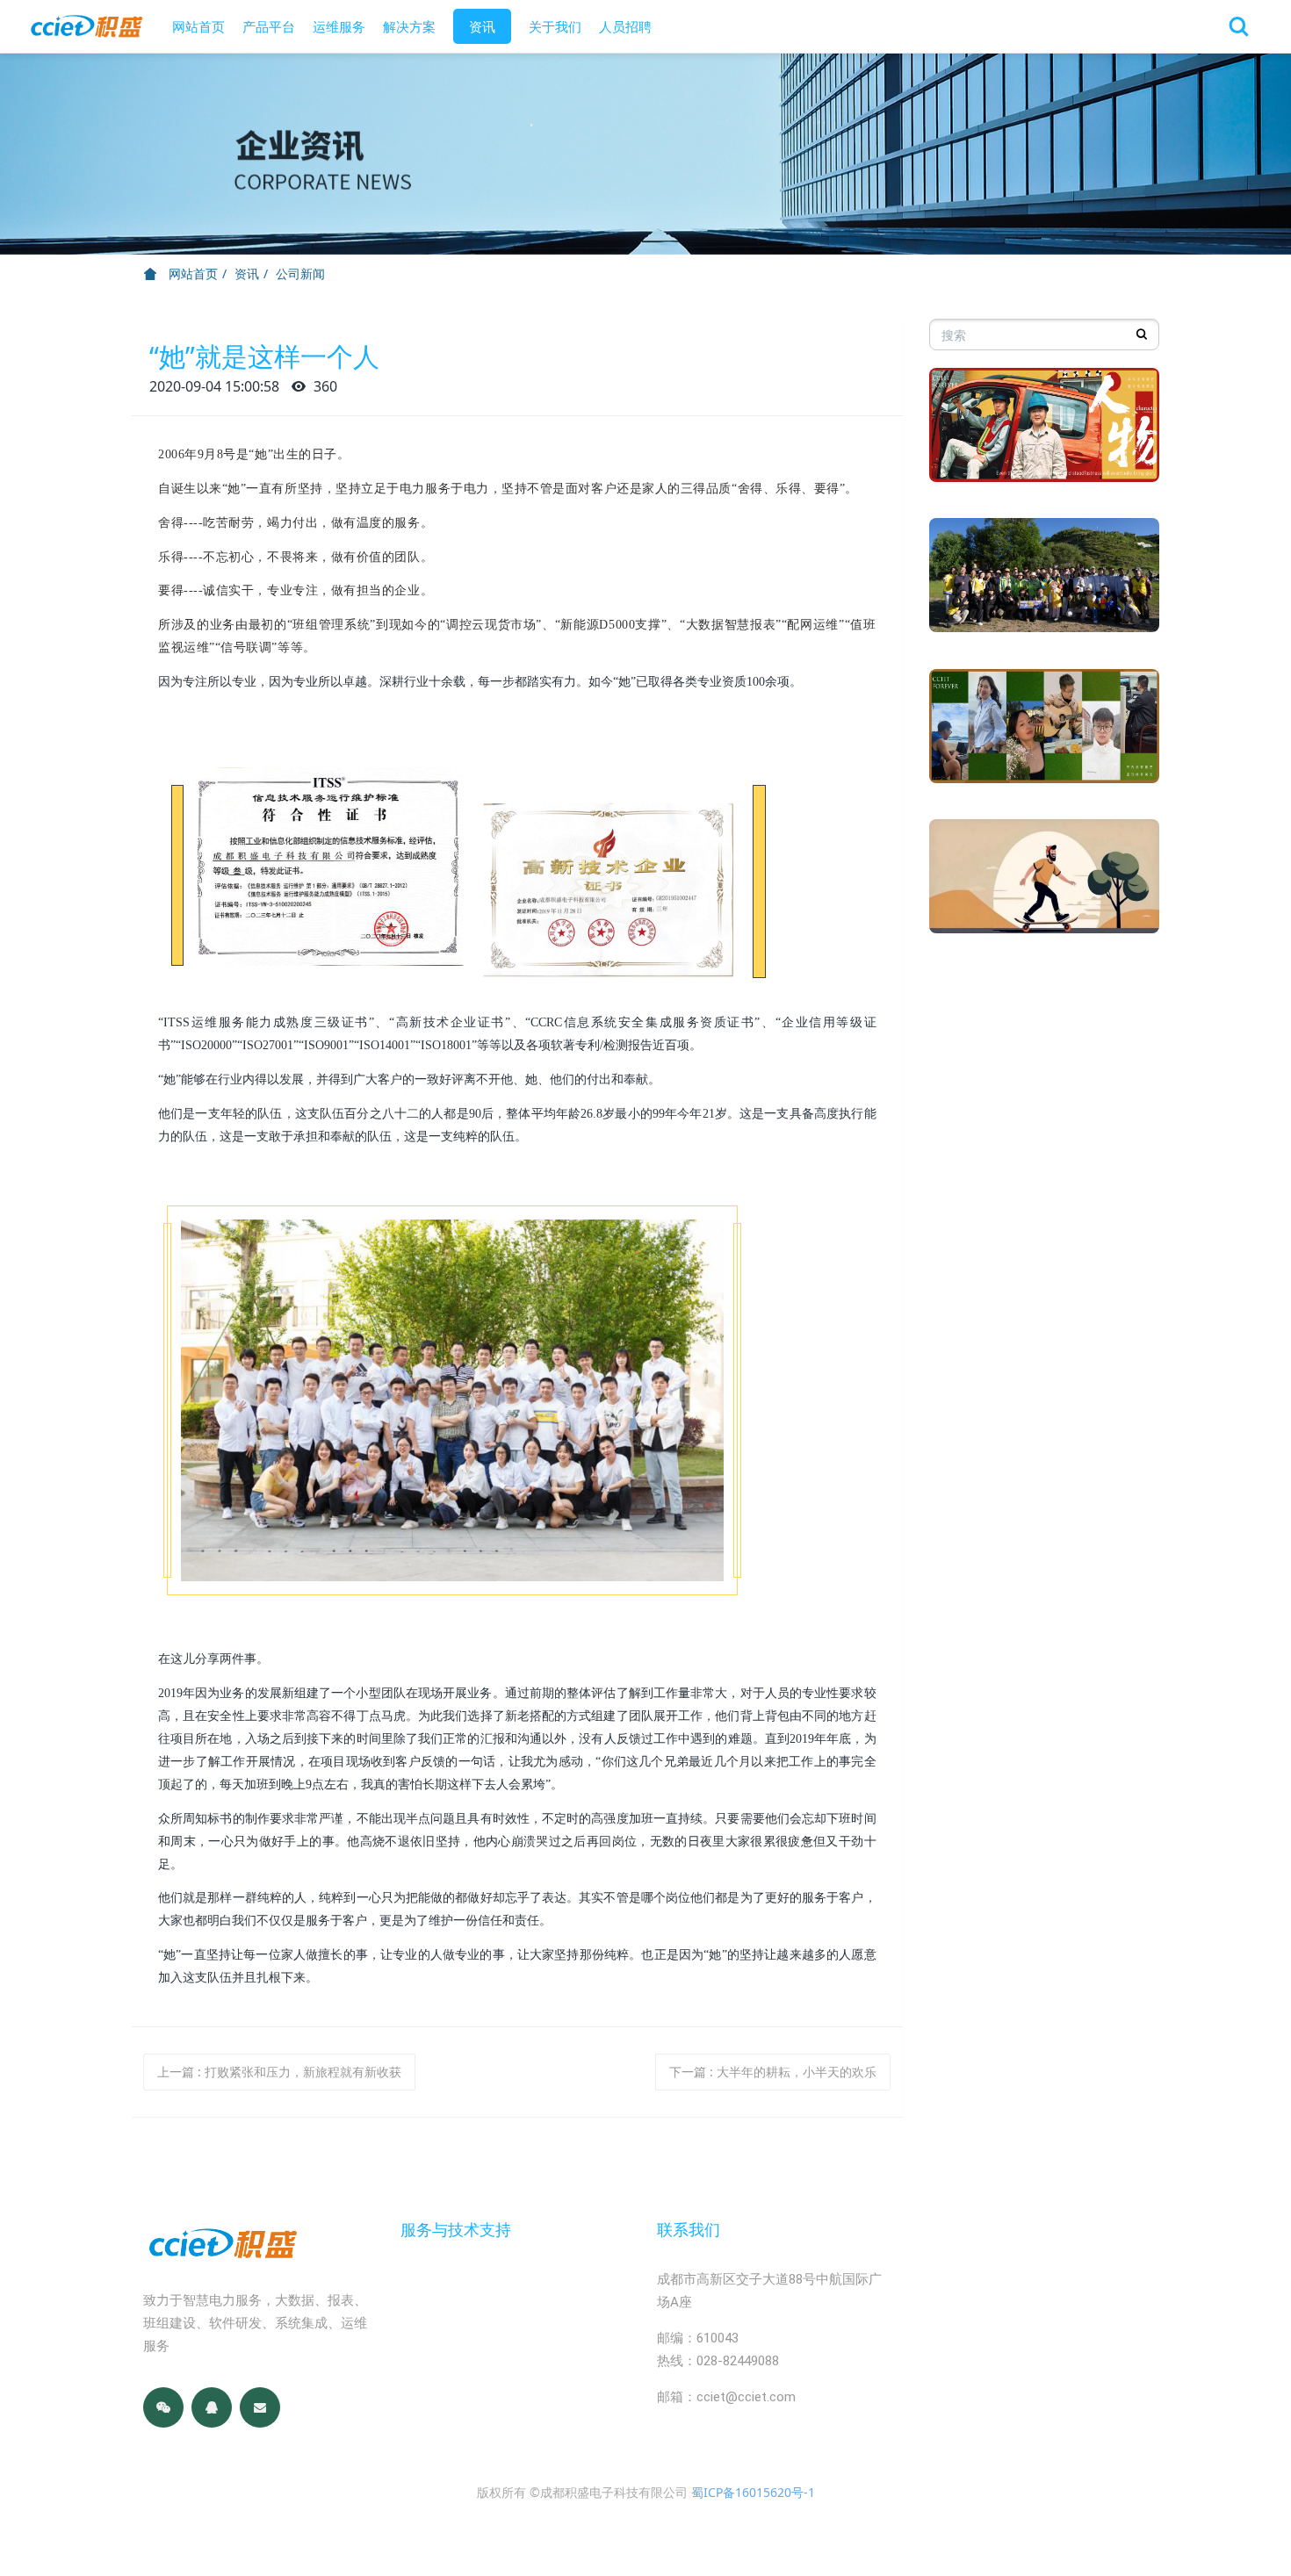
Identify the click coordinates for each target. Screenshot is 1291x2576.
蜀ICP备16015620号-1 (753, 2492)
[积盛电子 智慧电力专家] (86, 26)
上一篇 (279, 2072)
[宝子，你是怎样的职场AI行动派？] (1045, 883)
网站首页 (198, 26)
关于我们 (555, 26)
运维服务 (339, 26)
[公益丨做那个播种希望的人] (1045, 582)
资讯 (482, 26)
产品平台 (269, 26)
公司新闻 (300, 273)
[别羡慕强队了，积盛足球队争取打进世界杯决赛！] (1045, 733)
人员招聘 (625, 26)
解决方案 (409, 26)
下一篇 (773, 2072)
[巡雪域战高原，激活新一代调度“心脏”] (1045, 432)
